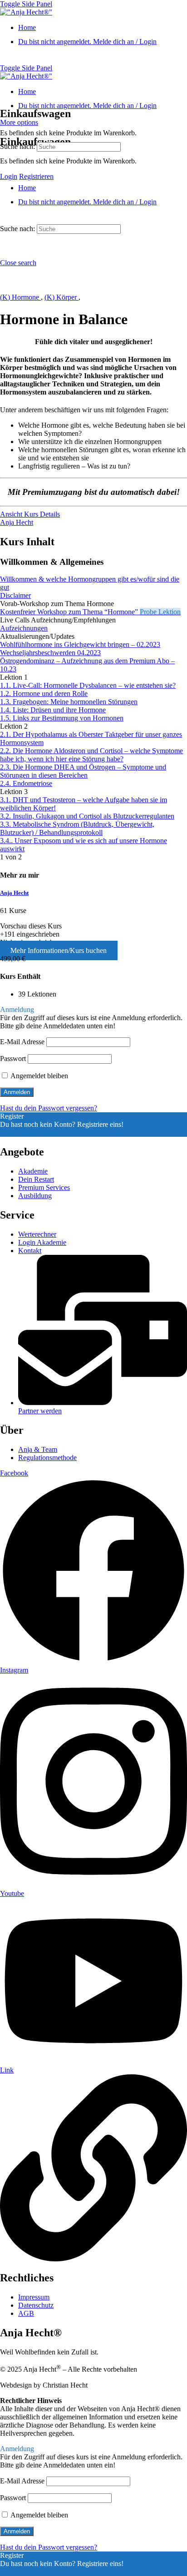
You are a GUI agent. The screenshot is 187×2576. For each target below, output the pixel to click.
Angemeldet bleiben (39, 1076)
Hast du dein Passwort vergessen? (49, 1108)
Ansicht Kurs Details (30, 514)
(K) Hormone (20, 297)
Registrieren (36, 176)
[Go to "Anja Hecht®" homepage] (26, 12)
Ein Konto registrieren (32, 1133)
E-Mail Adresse (22, 1042)
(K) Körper (62, 297)
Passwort (13, 1059)
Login (9, 176)
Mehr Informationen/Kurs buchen (59, 950)
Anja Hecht (14, 893)
